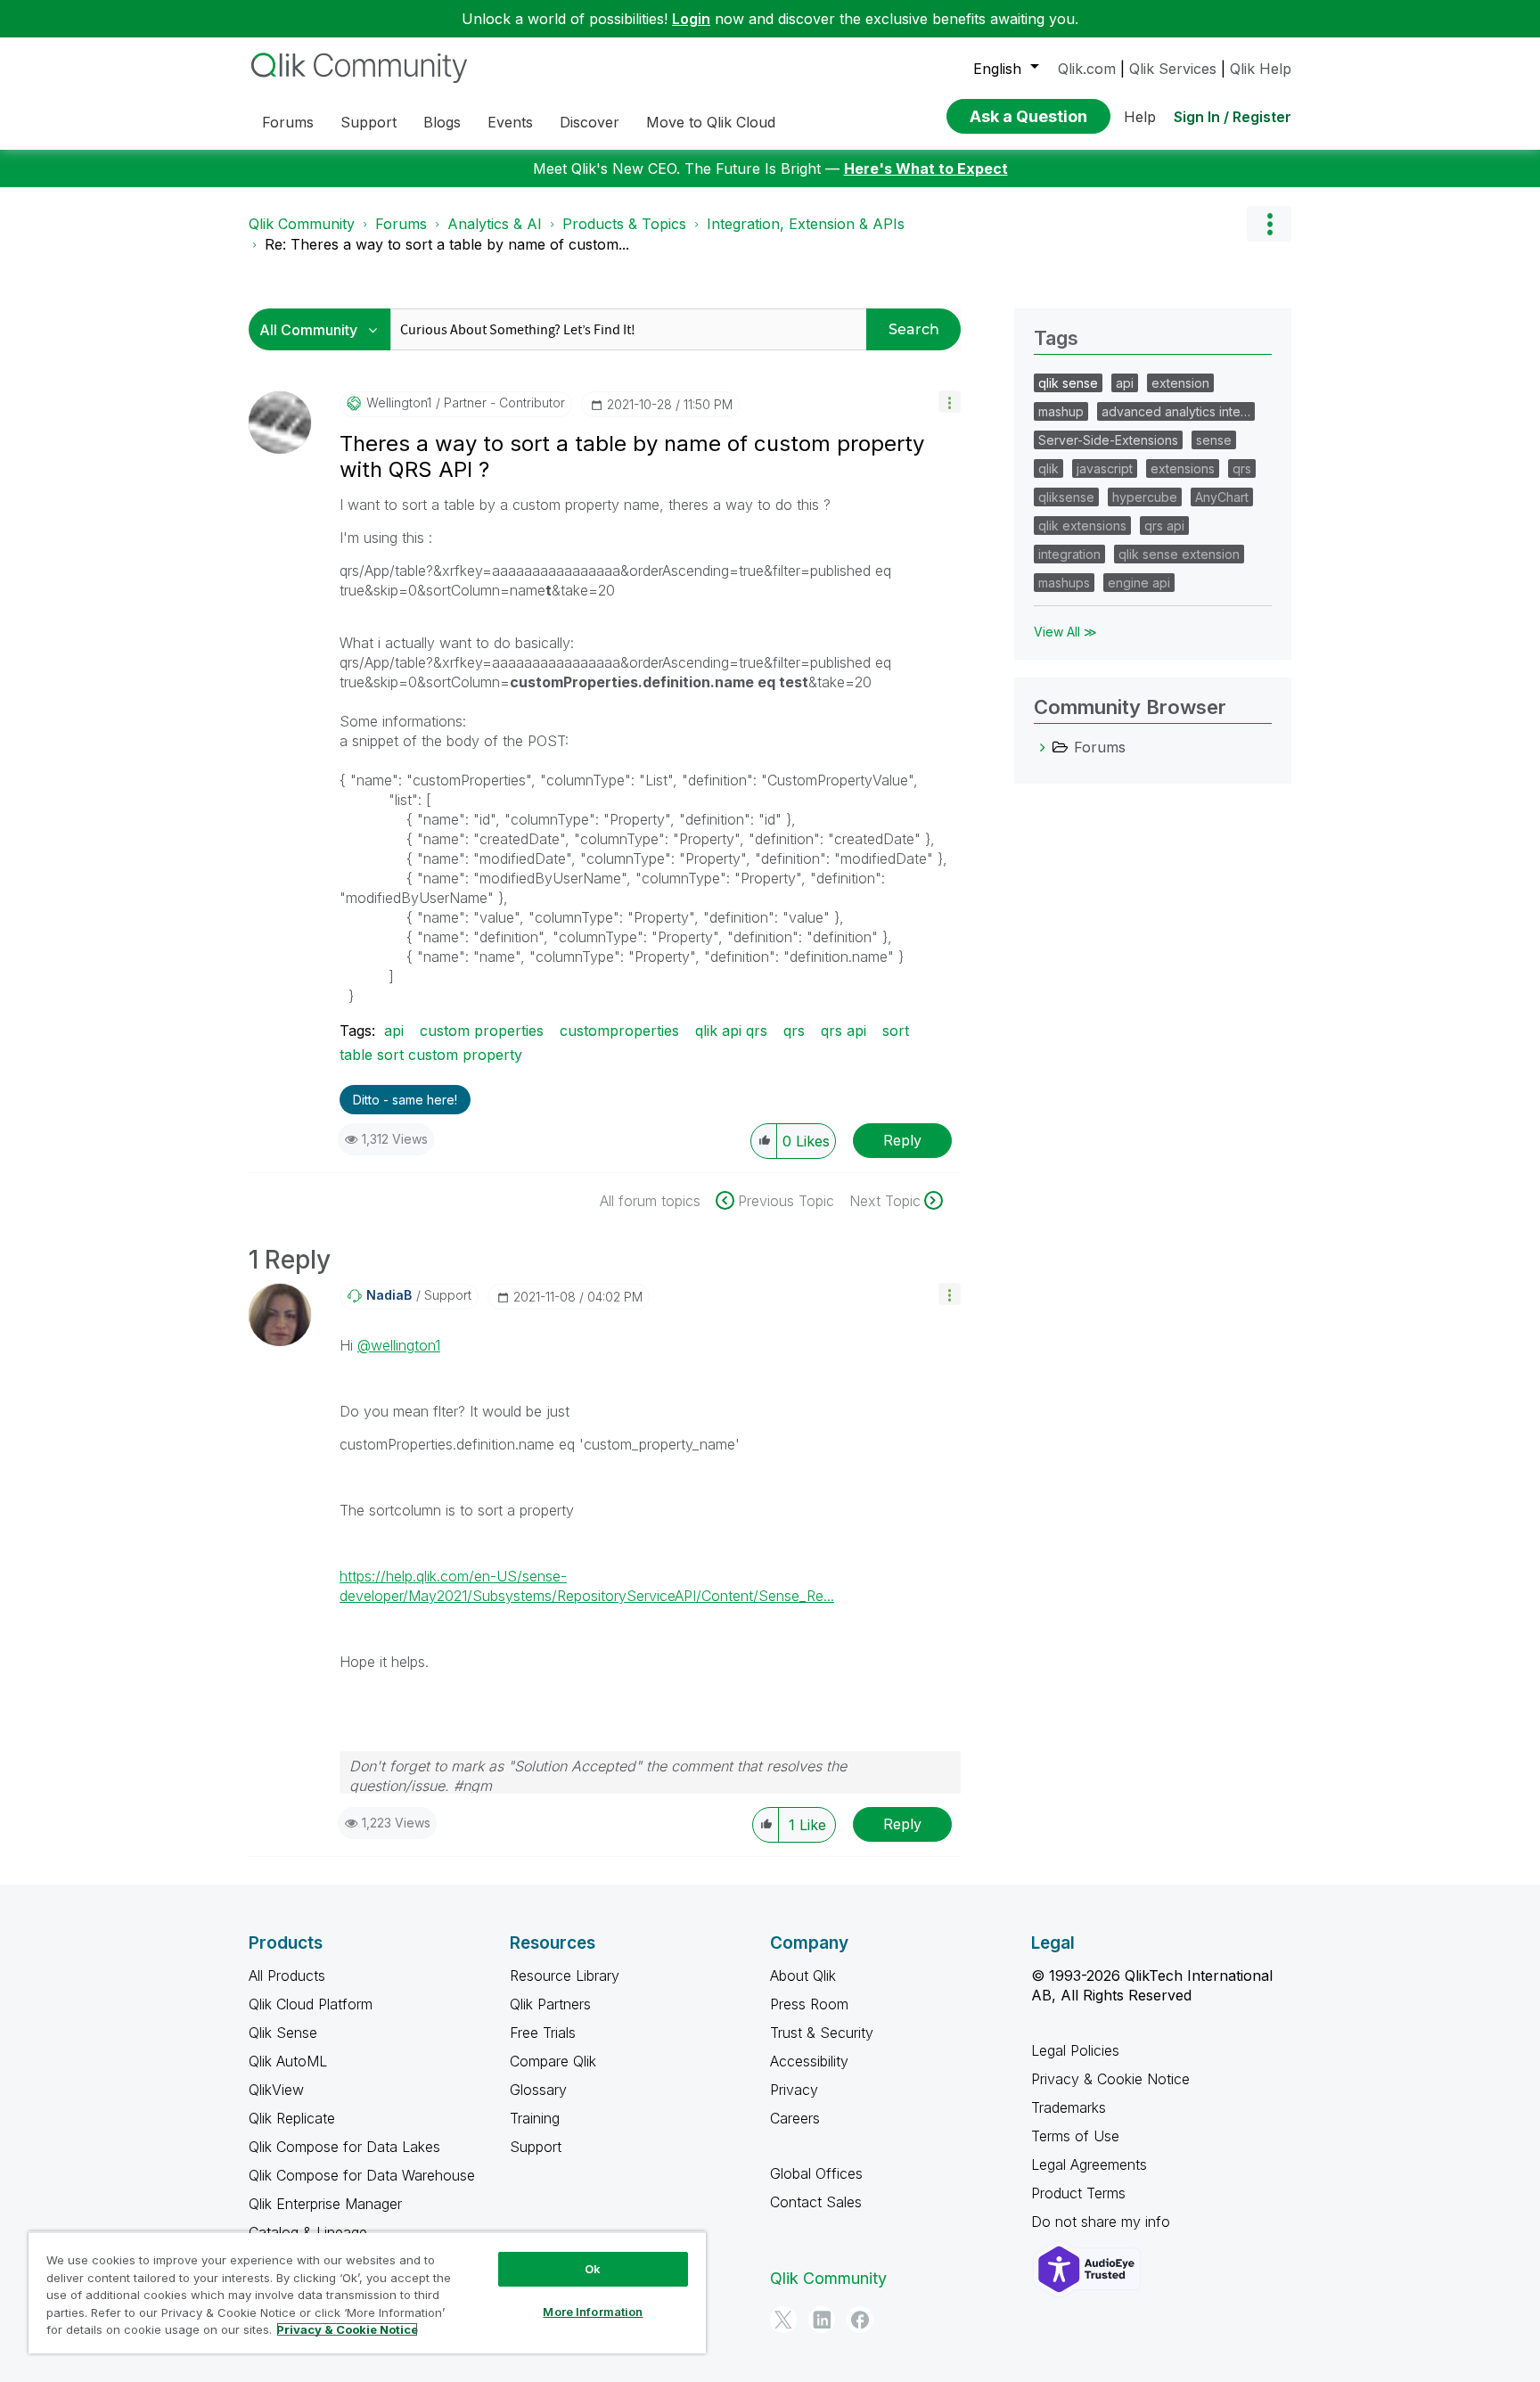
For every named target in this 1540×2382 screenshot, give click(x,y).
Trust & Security (822, 2033)
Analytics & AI (495, 224)
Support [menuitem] (369, 122)
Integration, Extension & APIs (806, 224)
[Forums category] (1043, 747)
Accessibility (809, 2061)
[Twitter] (783, 2320)
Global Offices (816, 2173)
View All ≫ (1065, 632)
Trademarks (1069, 2107)
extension (1180, 383)
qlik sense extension (1179, 554)
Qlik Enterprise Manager (325, 2204)
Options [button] (1269, 224)
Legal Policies (1075, 2050)
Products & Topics (624, 224)
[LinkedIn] (822, 2320)
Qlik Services (1173, 69)
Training (535, 2118)
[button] (950, 402)
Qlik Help (1261, 69)
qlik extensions (1082, 526)
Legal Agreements (1089, 2164)
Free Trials (543, 2033)
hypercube (1145, 497)
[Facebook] (860, 2320)
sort (896, 1031)
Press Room (809, 2004)
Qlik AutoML (288, 2061)
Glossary (538, 2090)
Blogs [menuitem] (442, 122)
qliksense (1066, 497)
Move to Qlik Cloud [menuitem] (711, 122)
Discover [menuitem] (590, 122)
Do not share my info (1103, 2222)
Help (1140, 117)
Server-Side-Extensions (1108, 440)
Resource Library (565, 1975)
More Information (593, 2312)
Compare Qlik (553, 2061)
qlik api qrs (731, 1031)
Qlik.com (1087, 69)
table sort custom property (431, 1055)
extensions (1183, 468)
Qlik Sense (283, 2033)
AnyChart (1222, 497)
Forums (401, 224)
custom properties (482, 1031)
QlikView (276, 2090)
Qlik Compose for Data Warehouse (362, 2175)
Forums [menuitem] (288, 122)
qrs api (844, 1031)
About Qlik (803, 1975)
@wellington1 (399, 1345)
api (394, 1031)
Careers (795, 2118)
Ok (593, 2269)
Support (536, 2147)
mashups (1064, 583)
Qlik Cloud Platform (311, 2004)
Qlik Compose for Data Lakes (344, 2147)
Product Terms (1078, 2193)
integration (1069, 554)
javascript (1105, 468)
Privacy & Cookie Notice (1110, 2079)
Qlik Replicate (292, 2118)
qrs (794, 1031)
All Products (287, 1975)
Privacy (794, 2090)
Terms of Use (1075, 2136)
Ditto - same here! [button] (405, 1100)
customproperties (619, 1031)
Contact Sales (816, 2202)
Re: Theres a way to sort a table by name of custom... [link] (447, 244)
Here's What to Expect (926, 168)
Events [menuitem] (510, 122)
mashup (1061, 411)
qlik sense (1068, 383)
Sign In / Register (1233, 117)
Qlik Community (302, 224)
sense (1214, 440)
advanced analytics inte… (1176, 411)
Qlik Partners (550, 2004)
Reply (902, 1140)
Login (691, 19)
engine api (1139, 583)
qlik (1049, 468)
